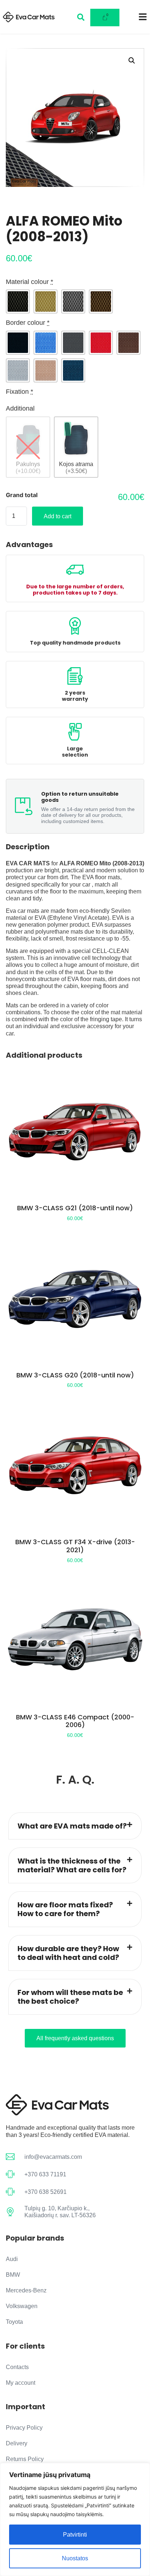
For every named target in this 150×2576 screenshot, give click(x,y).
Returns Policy (25, 2459)
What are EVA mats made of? (72, 1826)
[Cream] (46, 301)
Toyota (14, 2322)
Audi (12, 2259)
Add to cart (58, 516)
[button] (132, 61)
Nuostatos (75, 2558)
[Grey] (73, 301)
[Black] (18, 301)
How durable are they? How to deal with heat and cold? (68, 1953)
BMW (13, 2275)
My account (21, 2383)
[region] (75, 2519)
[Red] (101, 343)
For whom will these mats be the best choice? (70, 1997)
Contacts (17, 2367)
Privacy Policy (24, 2428)
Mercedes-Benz (26, 2290)
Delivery (17, 2443)
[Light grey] (18, 370)
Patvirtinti (75, 2535)
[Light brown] (46, 370)
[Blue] (46, 343)
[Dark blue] (73, 370)
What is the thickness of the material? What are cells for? (72, 1865)
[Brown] (101, 301)
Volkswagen (22, 2306)
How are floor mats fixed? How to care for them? (65, 1909)
